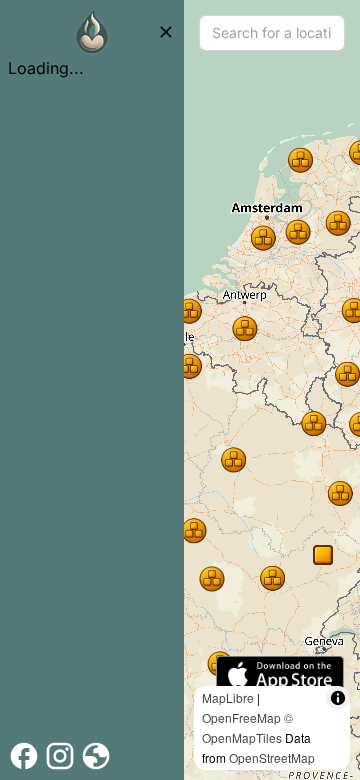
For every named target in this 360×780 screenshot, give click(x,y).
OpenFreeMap (241, 717)
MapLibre (228, 697)
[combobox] (272, 33)
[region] (272, 390)
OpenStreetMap (272, 757)
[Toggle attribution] (338, 698)
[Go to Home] (92, 32)
